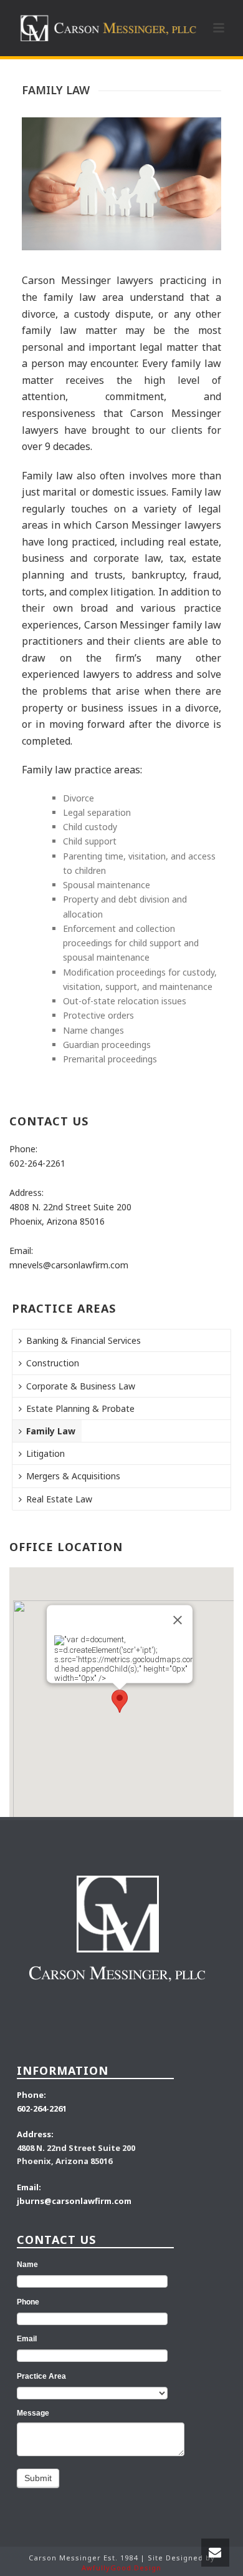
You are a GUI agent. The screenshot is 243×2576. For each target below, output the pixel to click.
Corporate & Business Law (81, 1386)
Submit (38, 2478)
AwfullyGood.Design (121, 2568)
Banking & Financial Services (83, 1340)
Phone (28, 2302)
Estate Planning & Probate (80, 1408)
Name (27, 2265)
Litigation (45, 1453)
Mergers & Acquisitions (73, 1476)
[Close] (178, 1620)
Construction (53, 1363)
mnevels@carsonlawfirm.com (69, 1265)
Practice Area (41, 2376)
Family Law (51, 1431)
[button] (120, 1701)
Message (33, 2413)
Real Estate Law (59, 1499)
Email (27, 2339)
